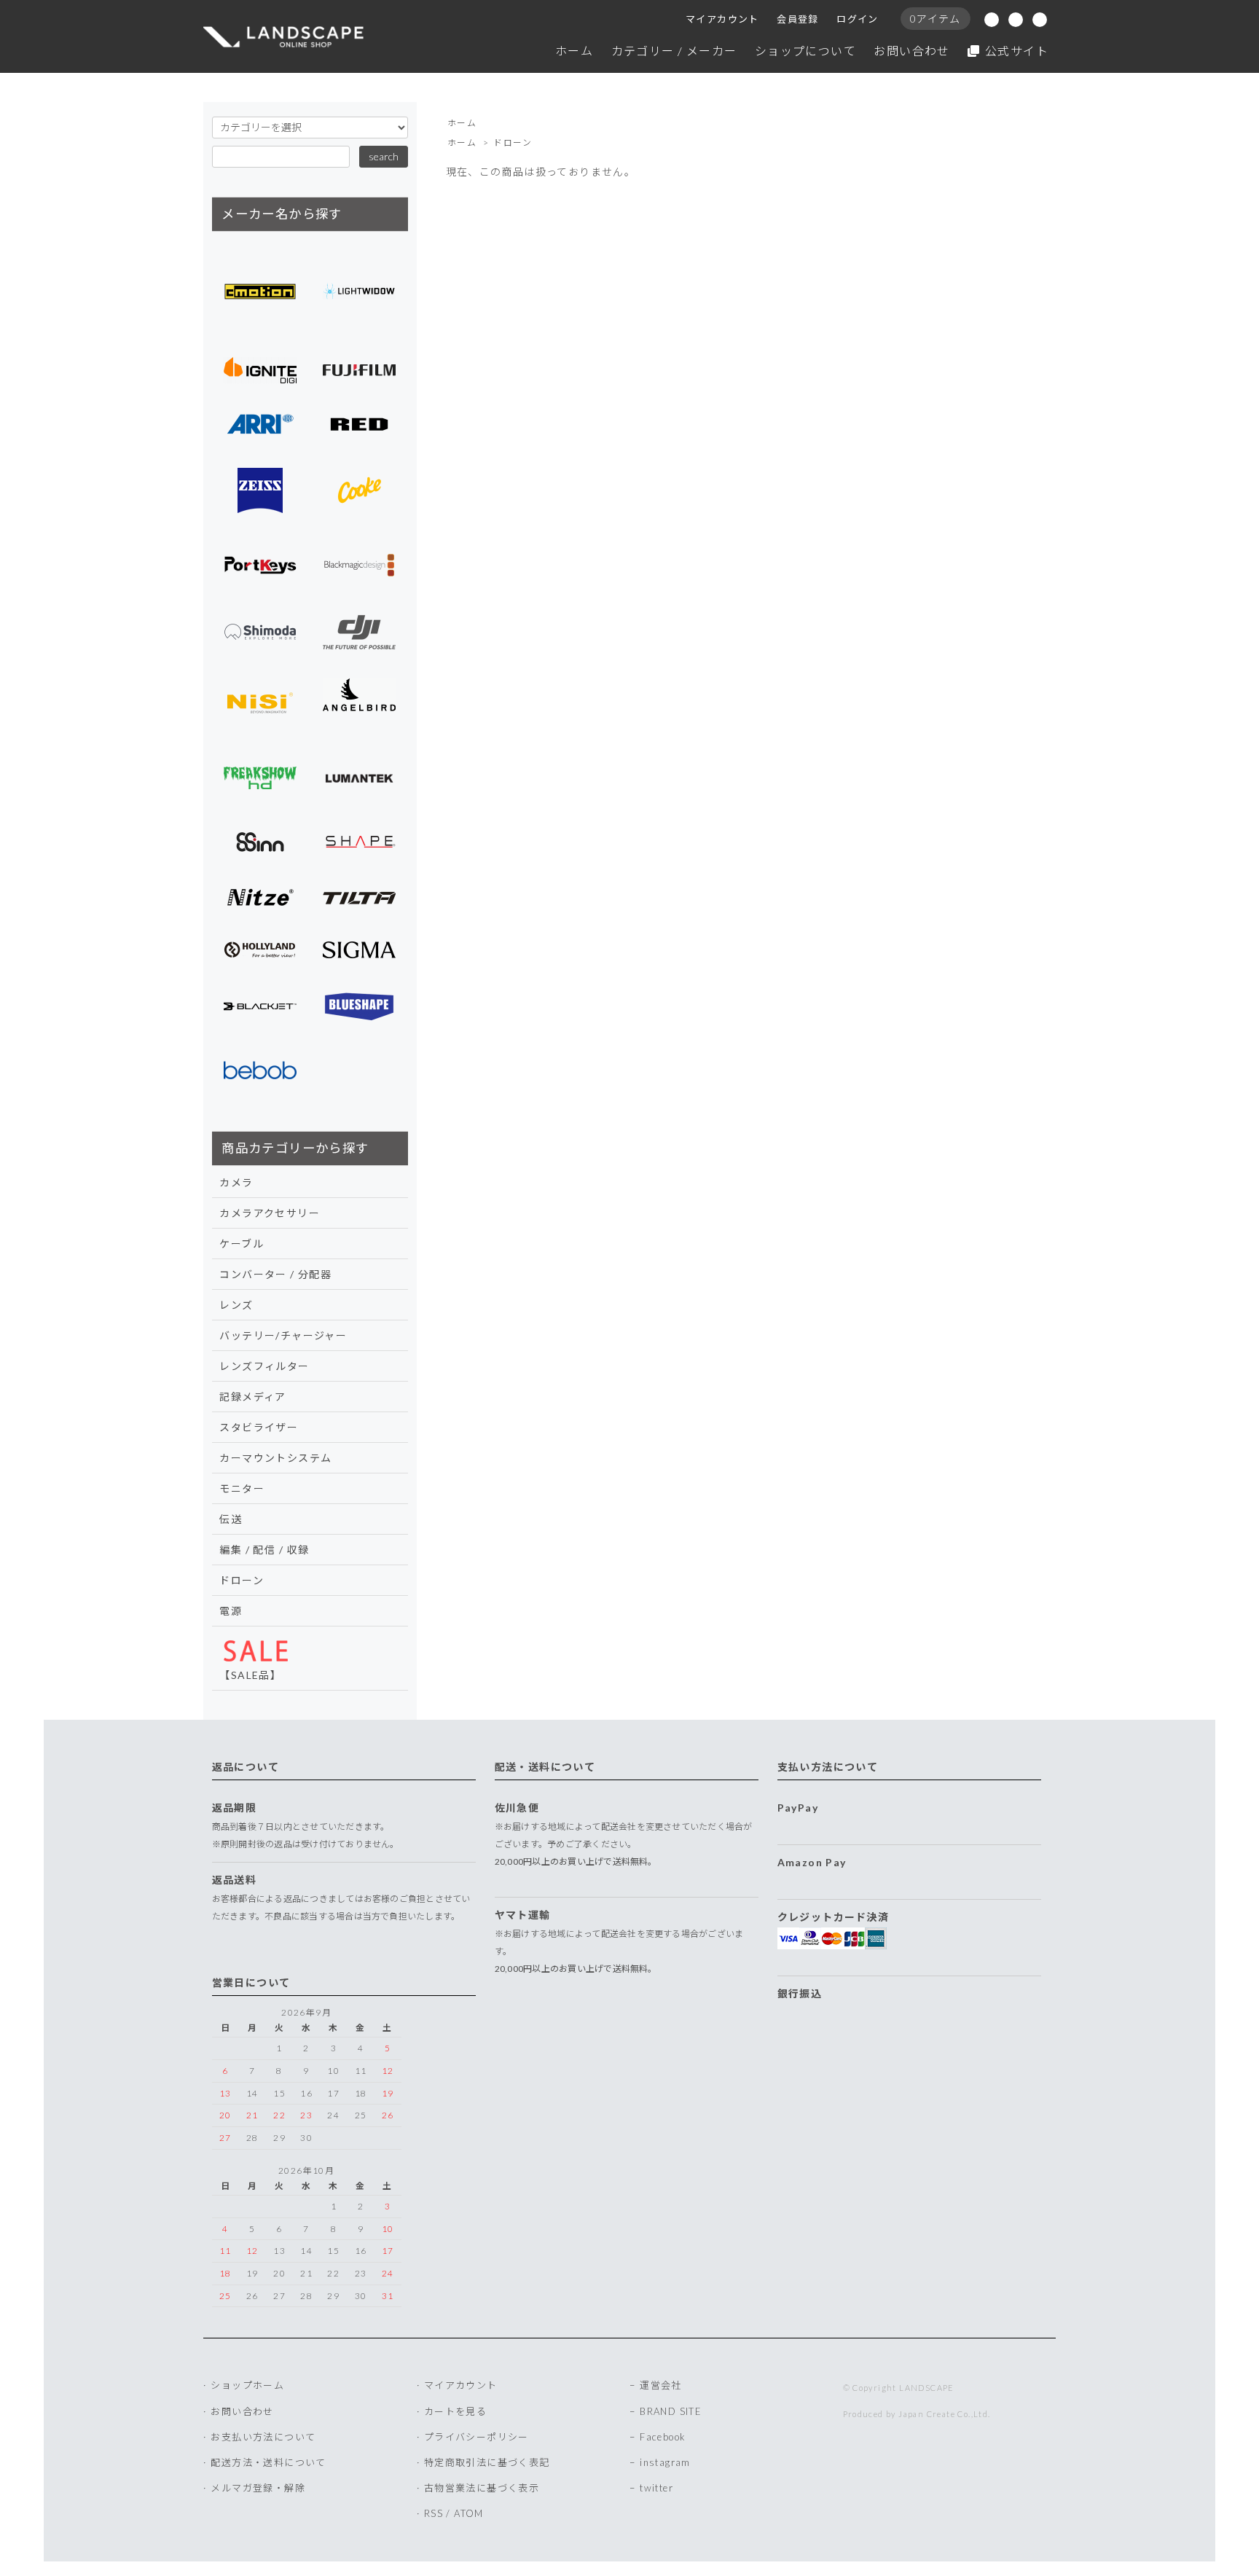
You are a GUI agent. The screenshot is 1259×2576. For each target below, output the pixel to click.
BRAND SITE (671, 2411)
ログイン (858, 19)
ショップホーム (247, 2385)
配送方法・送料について (268, 2462)
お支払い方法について (263, 2437)
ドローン (513, 142)
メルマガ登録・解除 (258, 2488)
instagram (665, 2462)
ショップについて (805, 51)
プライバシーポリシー (476, 2437)
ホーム (574, 51)
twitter (656, 2488)
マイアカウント (722, 19)
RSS (434, 2513)
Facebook (663, 2437)
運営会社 (661, 2385)
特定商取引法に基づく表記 (487, 2462)
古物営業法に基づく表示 (482, 2488)
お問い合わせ (911, 51)
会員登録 (798, 19)
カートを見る (455, 2411)
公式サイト (1017, 51)
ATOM (469, 2513)
